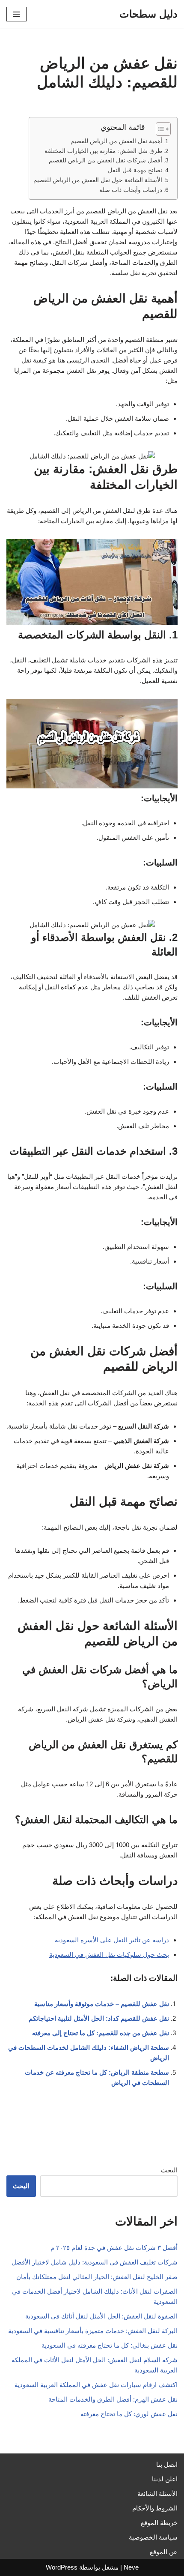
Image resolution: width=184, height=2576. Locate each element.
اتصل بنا (167, 2464)
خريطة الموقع (159, 2523)
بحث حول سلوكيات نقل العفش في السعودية (109, 1954)
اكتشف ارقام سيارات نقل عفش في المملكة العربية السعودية (96, 2385)
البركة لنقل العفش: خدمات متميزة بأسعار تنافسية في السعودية (93, 2331)
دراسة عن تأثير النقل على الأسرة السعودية (112, 1940)
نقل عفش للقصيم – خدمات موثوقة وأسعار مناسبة (102, 2004)
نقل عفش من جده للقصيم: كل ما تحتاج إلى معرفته (101, 2033)
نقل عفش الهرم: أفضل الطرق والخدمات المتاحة (113, 2399)
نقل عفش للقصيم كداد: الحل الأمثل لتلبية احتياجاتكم (99, 2018)
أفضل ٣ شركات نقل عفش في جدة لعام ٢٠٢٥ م (114, 2248)
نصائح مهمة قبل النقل (135, 170)
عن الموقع (164, 2552)
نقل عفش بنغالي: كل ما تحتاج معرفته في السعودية (110, 2345)
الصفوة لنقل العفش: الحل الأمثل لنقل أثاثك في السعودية (101, 2316)
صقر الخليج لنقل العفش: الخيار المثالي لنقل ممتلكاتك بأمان (97, 2277)
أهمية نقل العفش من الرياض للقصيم (116, 141)
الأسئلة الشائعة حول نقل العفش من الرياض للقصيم (98, 180)
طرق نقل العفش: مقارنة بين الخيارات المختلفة (103, 151)
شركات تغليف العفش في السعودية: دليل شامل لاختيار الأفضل (95, 2262)
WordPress (62, 2567)
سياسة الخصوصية (153, 2537)
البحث (169, 2170)
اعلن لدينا (165, 2479)
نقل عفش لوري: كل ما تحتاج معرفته (129, 2414)
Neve (131, 2567)
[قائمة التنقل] (16, 14)
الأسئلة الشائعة (157, 2494)
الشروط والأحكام (155, 2508)
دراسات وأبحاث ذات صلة (131, 190)
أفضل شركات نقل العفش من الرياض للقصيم (105, 160)
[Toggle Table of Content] (159, 129)
